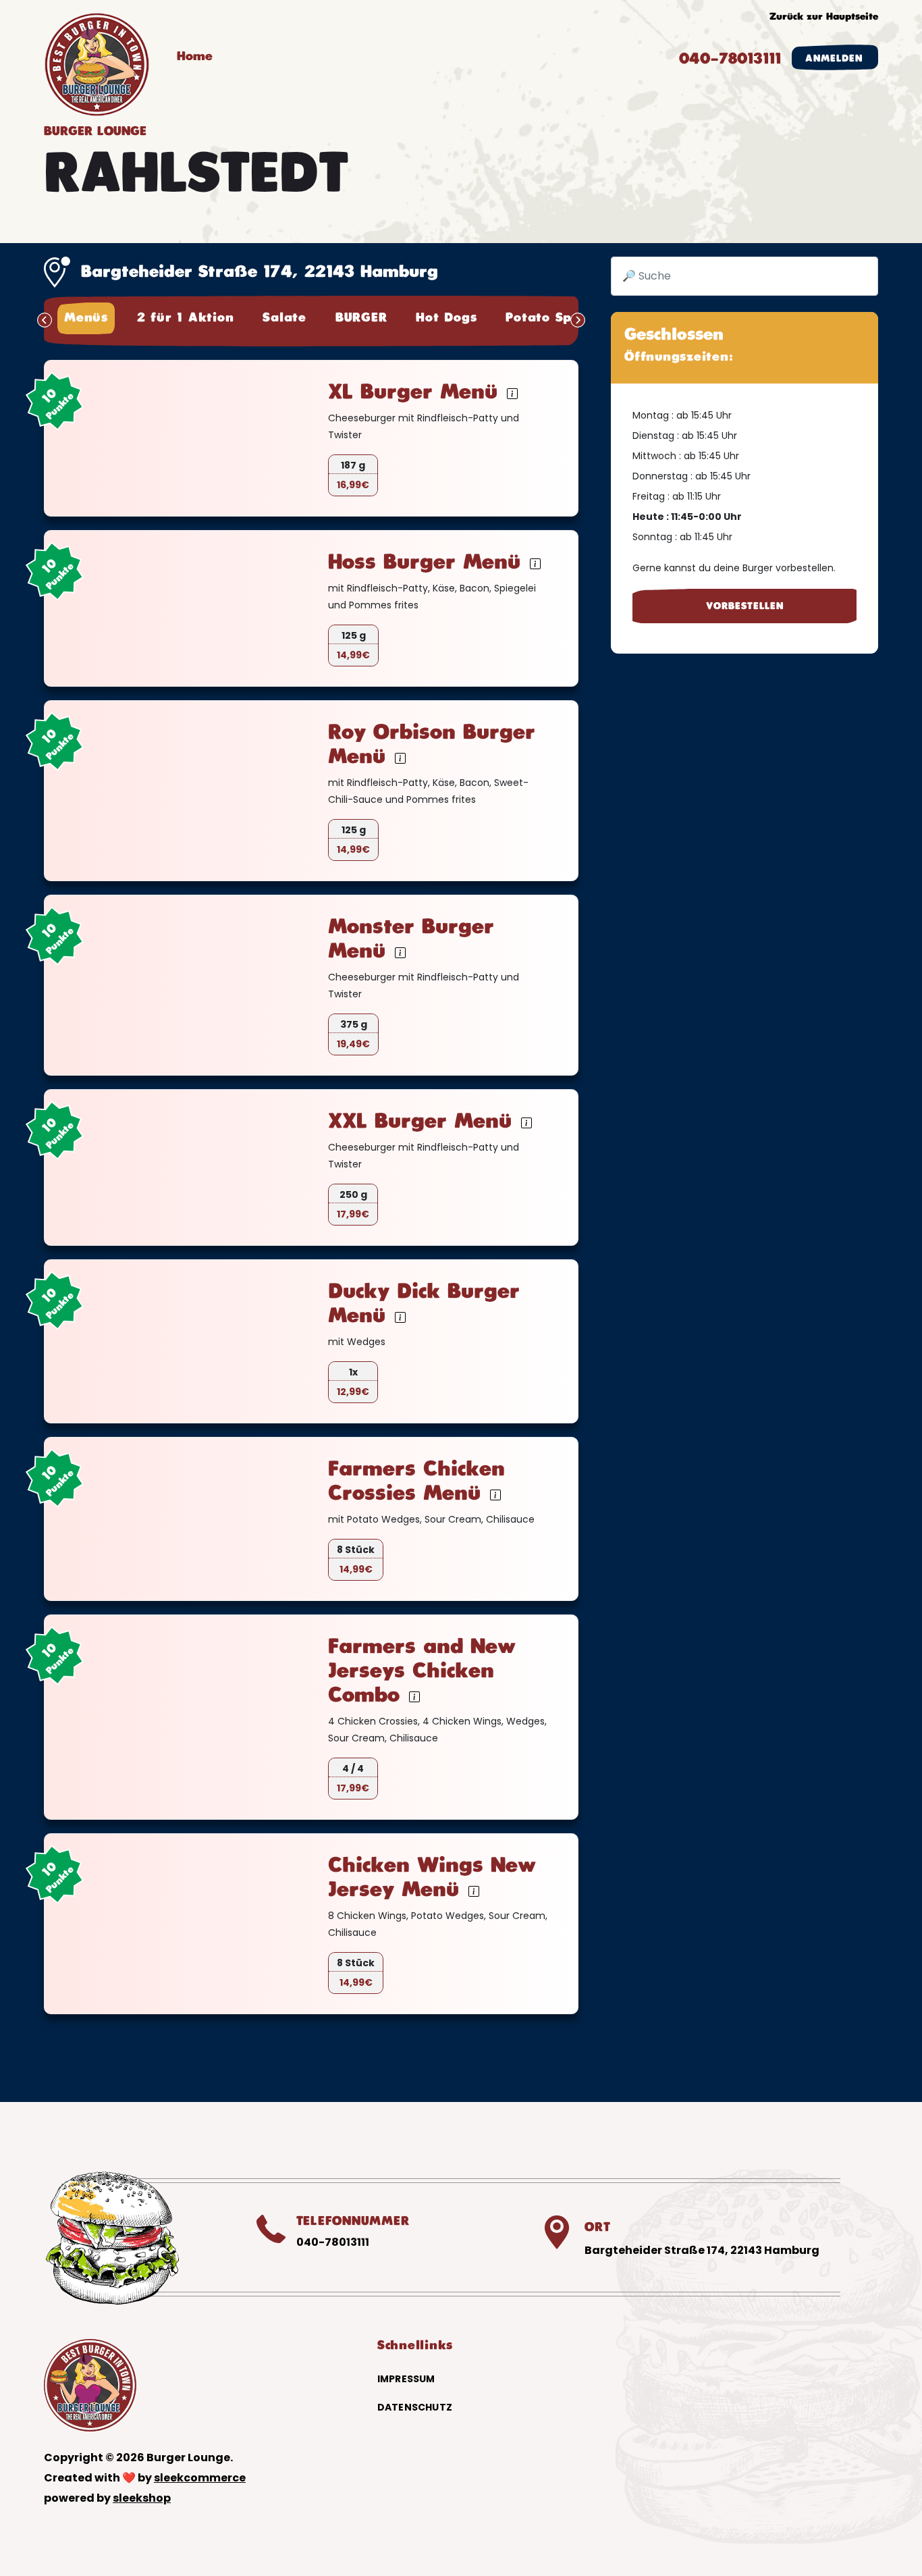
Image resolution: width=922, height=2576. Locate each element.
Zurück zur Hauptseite (824, 17)
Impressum (406, 2379)
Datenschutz (415, 2407)
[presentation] (45, 320)
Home (195, 57)
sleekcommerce (200, 2478)
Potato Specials (557, 318)
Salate (284, 318)
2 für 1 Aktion (186, 318)
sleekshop (142, 2498)
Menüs (86, 318)
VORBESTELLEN (745, 606)
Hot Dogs (446, 318)
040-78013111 (730, 59)
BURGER (361, 318)
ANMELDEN (834, 58)
